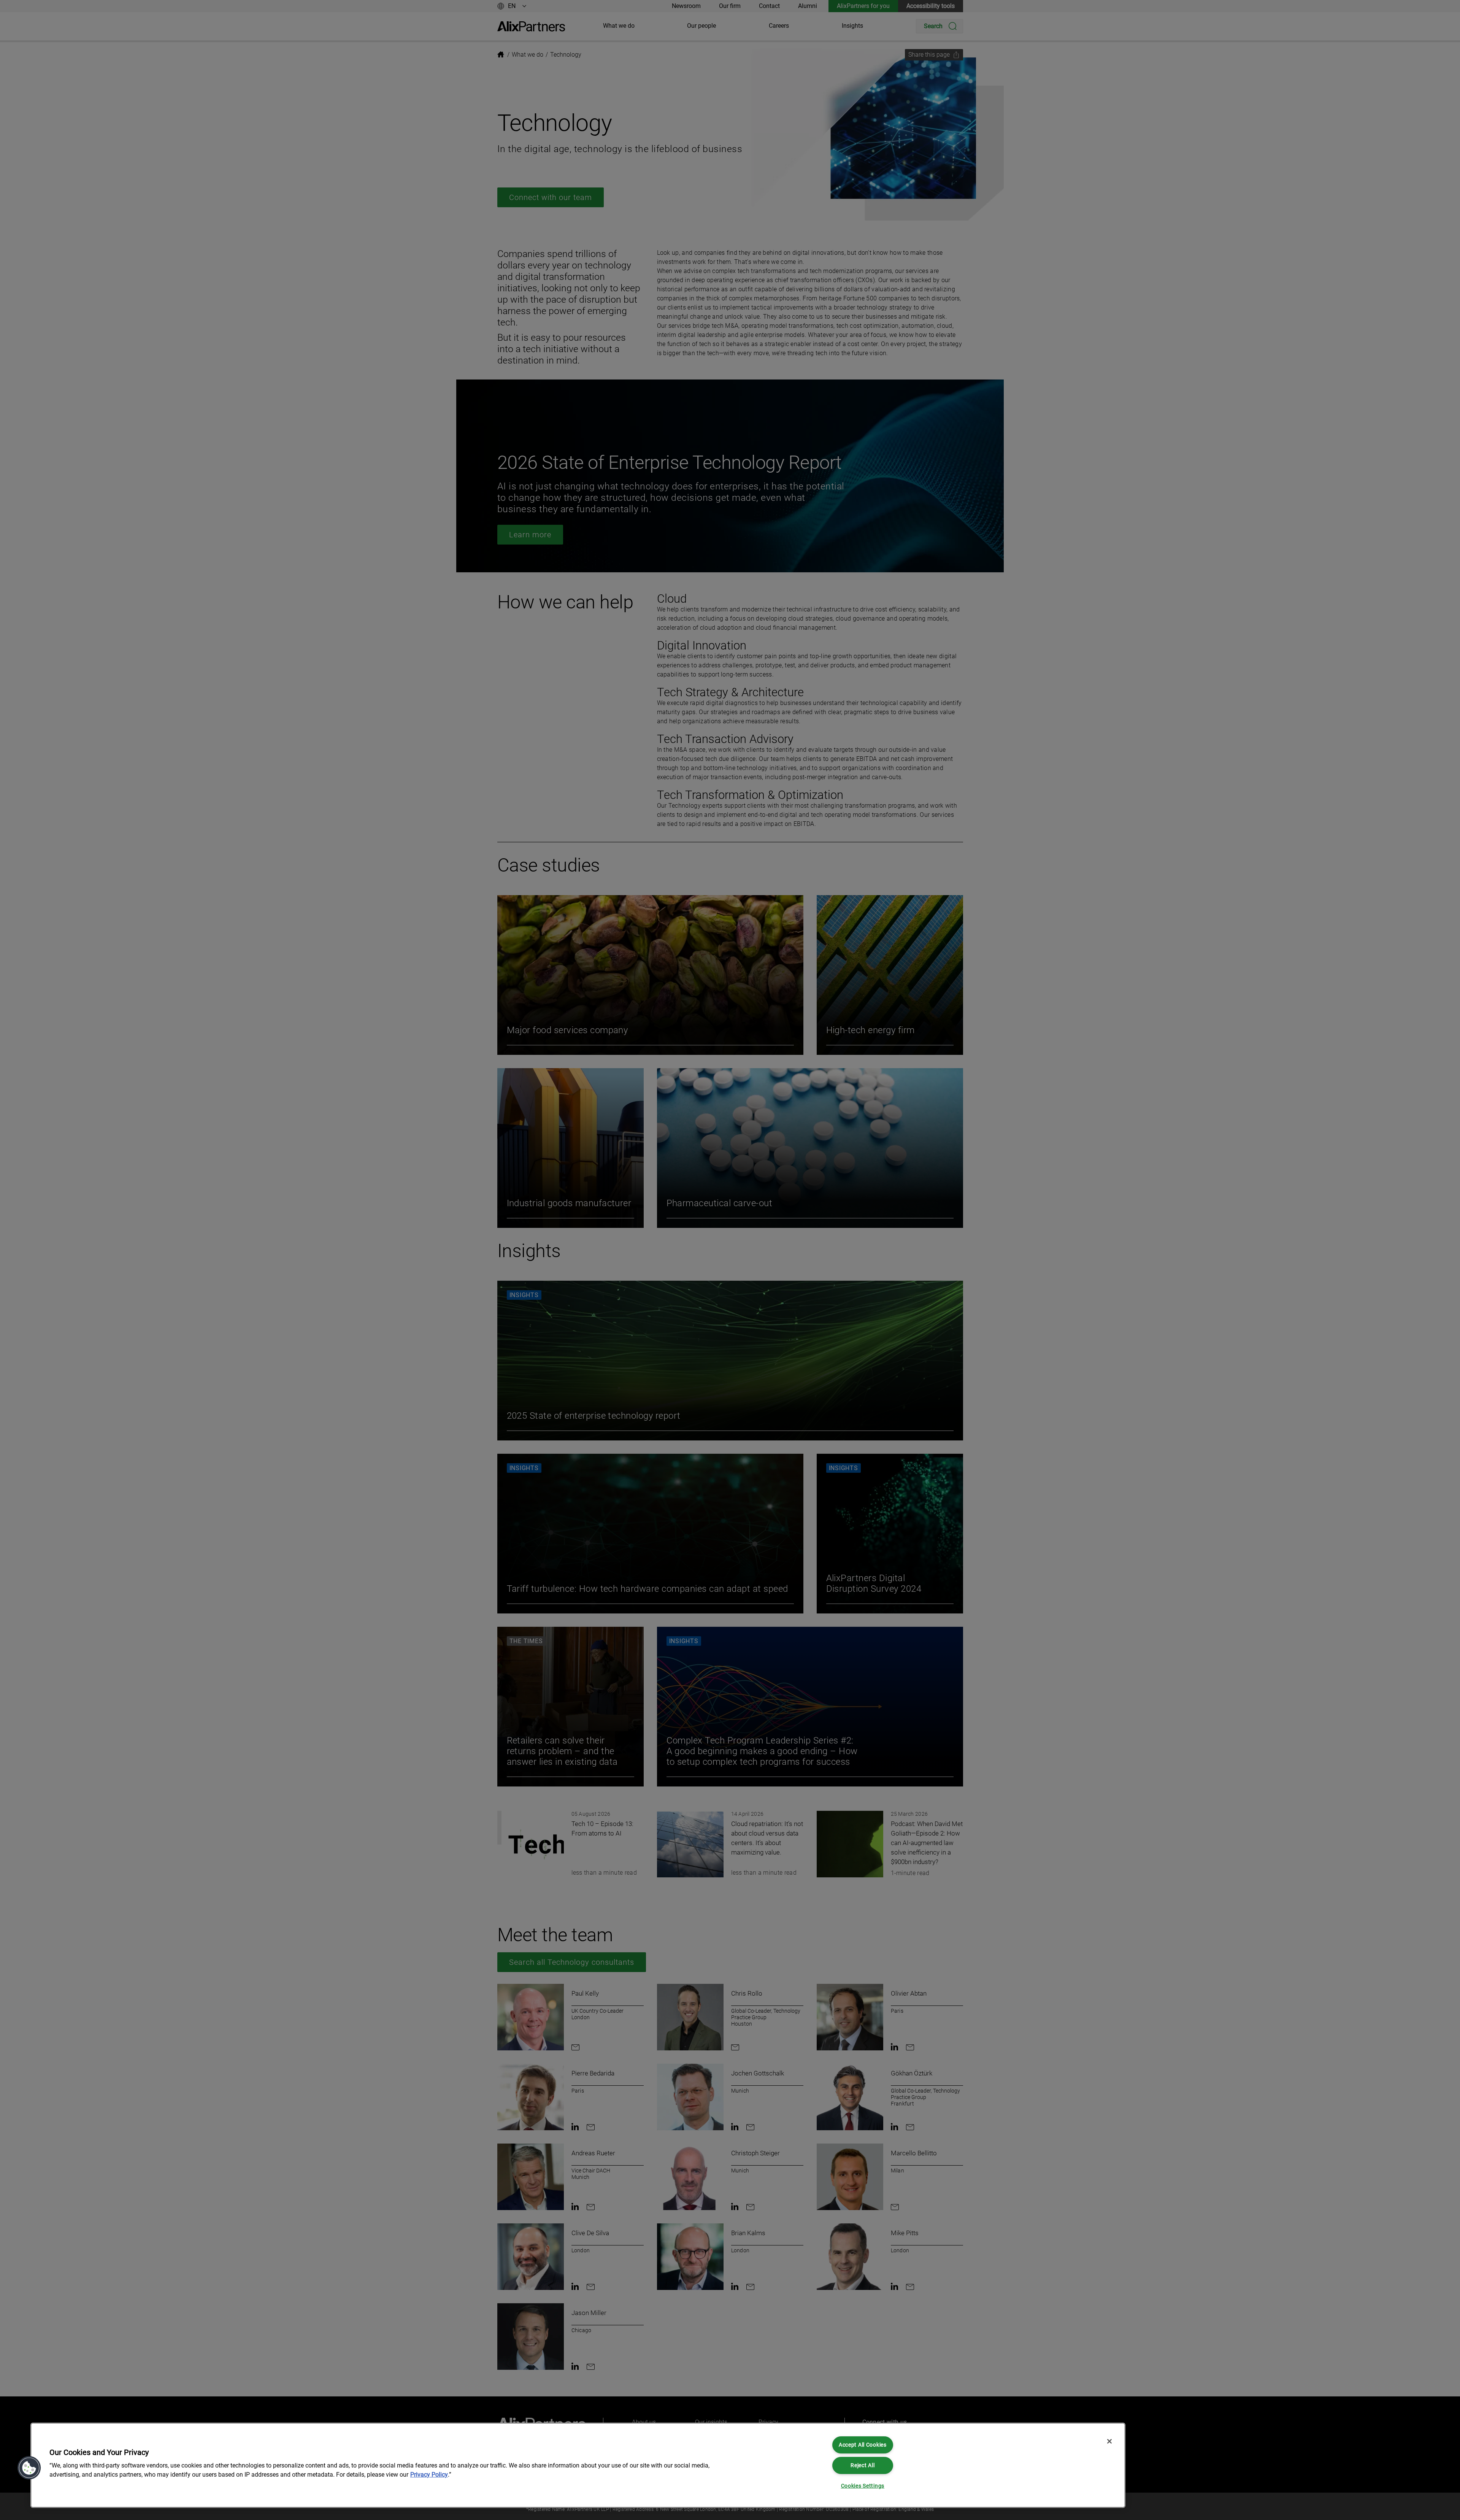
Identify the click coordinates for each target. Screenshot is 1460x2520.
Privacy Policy (429, 2475)
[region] (578, 2465)
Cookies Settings (863, 2486)
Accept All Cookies (863, 2445)
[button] (29, 2468)
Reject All (863, 2465)
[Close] (1109, 2441)
